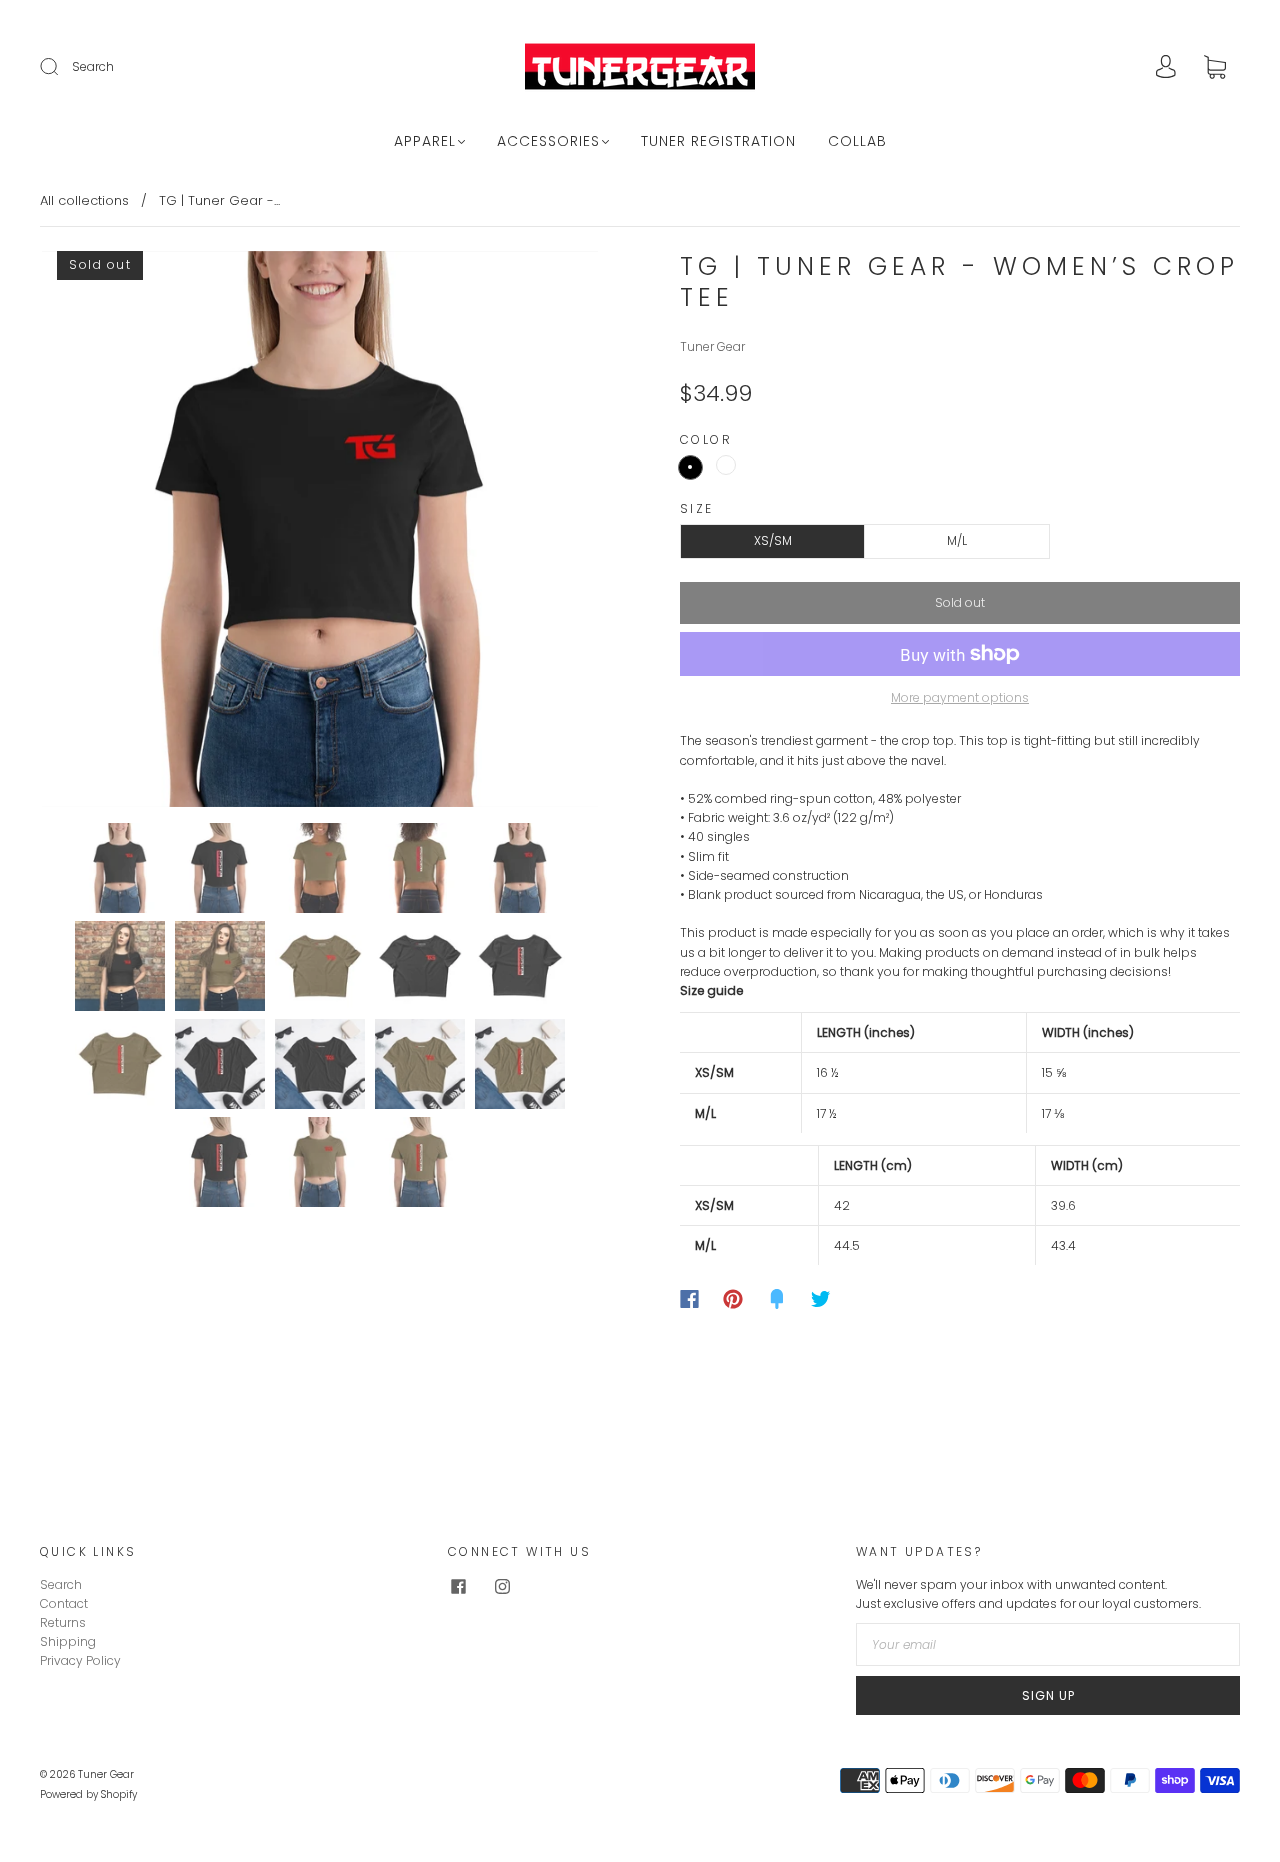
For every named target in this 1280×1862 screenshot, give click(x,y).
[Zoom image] (320, 533)
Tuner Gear (712, 346)
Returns (63, 1622)
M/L (957, 540)
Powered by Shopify (88, 1794)
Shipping (68, 1641)
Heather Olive (726, 465)
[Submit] (62, 67)
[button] (97, 533)
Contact (64, 1603)
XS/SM (773, 540)
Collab (857, 142)
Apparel (425, 142)
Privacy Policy (80, 1660)
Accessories (548, 142)
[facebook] (458, 1587)
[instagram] (502, 1587)
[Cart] (1215, 68)
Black (690, 467)
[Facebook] (689, 1299)
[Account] (1166, 68)
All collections (84, 200)
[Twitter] (821, 1299)
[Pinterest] (733, 1299)
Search (93, 66)
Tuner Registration (718, 142)
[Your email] (1048, 1644)
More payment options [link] (960, 697)
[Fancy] (777, 1299)
